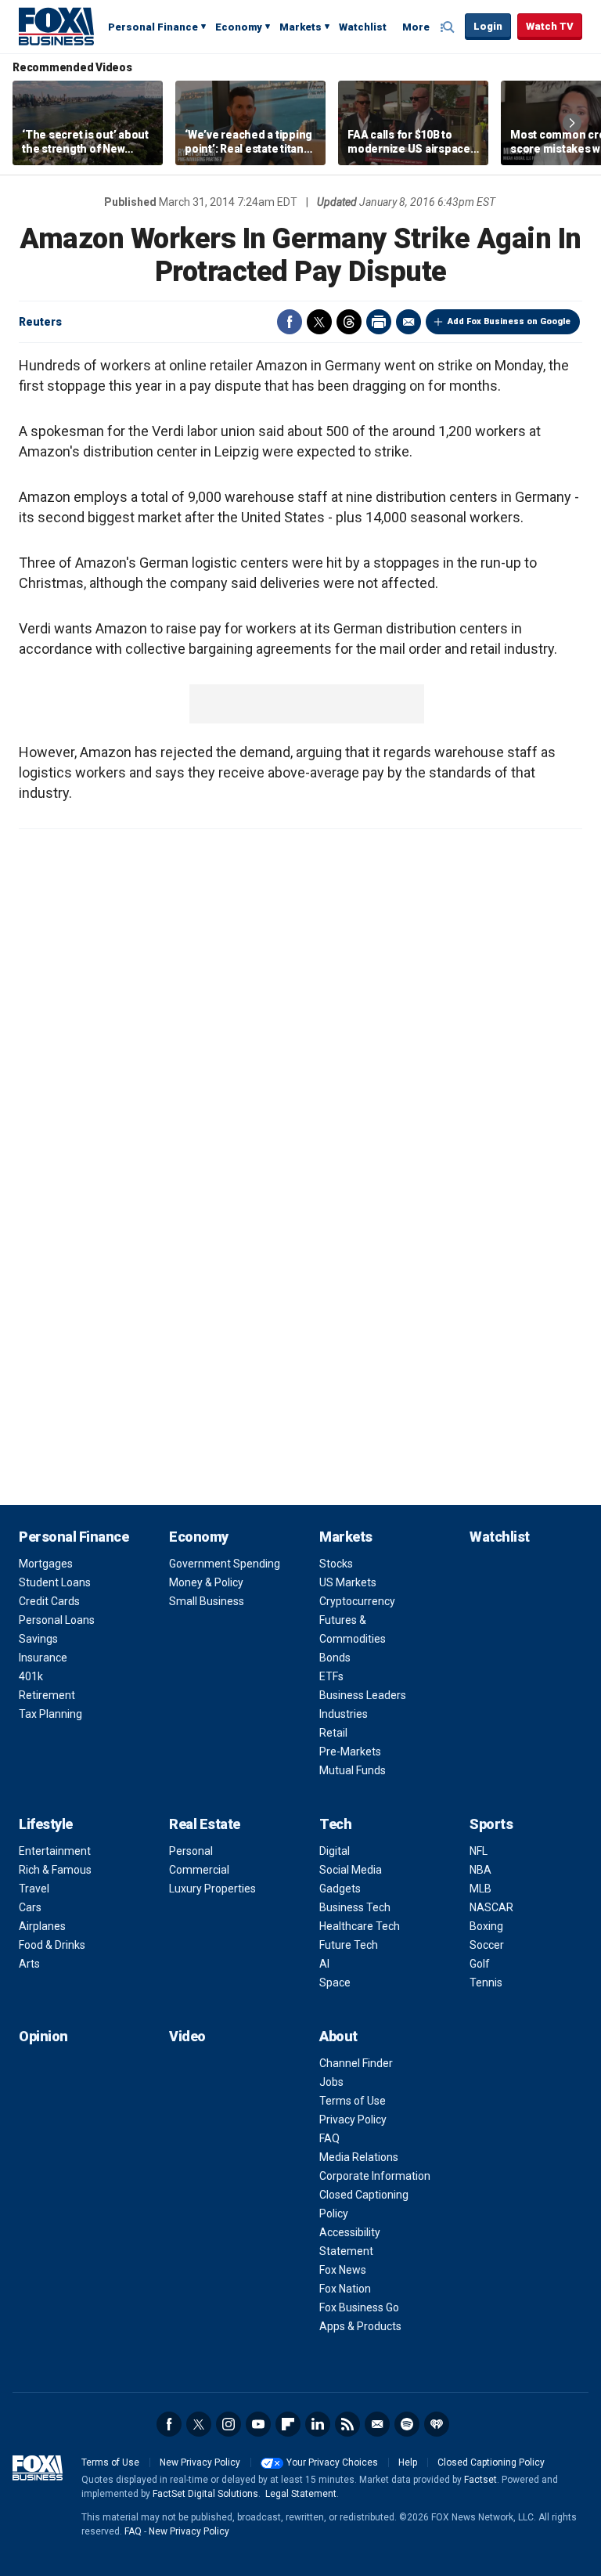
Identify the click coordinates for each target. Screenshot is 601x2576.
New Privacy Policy (200, 2462)
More (416, 27)
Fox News (343, 2270)
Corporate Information (375, 2176)
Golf (480, 1964)
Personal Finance (153, 27)
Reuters (40, 322)
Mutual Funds (353, 1770)
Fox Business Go (359, 2307)
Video (187, 2036)
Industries (344, 1714)
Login (488, 26)
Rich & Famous (55, 1870)
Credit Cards (49, 1601)
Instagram (229, 2424)
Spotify (407, 2424)
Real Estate (205, 1824)
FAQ (329, 2138)
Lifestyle (46, 1824)
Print (379, 322)
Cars (30, 1907)
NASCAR (491, 1907)
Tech (335, 1824)
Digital (335, 1851)
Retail (333, 1733)
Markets (300, 27)
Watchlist (363, 27)
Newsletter (377, 2424)
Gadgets (340, 1889)
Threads (349, 322)
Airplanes (42, 1926)
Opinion (43, 2036)
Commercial (199, 1870)
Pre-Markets (350, 1752)
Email (408, 322)
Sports (491, 1824)
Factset (480, 2480)
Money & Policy (206, 1582)
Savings (38, 1639)
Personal (191, 1851)
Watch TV (550, 26)
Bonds (335, 1658)
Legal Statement (301, 2494)
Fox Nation (345, 2289)
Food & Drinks (52, 1945)
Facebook (290, 322)
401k (31, 1676)
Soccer (487, 1945)
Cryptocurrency (357, 1601)
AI (324, 1964)
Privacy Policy (353, 2120)
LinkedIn (318, 2424)
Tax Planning (50, 1714)
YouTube (258, 2424)
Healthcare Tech (360, 1926)
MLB (480, 1889)
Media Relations (359, 2157)
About (338, 2036)
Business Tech (355, 1907)
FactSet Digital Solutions (205, 2494)
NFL (479, 1851)
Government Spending (225, 1564)
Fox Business (56, 26)
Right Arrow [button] (572, 123)
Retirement (47, 1695)
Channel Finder (356, 2063)
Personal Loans (57, 1620)
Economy (239, 27)
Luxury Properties (212, 1889)
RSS (347, 2424)
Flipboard (288, 2424)
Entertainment (55, 1851)
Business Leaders (363, 1695)
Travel (34, 1889)
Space (335, 1983)
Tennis (486, 1983)
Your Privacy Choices (332, 2462)
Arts (29, 1964)
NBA (480, 1870)
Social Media (351, 1870)
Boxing (486, 1926)
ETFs (331, 1676)
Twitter (319, 322)
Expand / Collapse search (449, 27)
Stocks (336, 1564)
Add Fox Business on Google (509, 321)
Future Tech (349, 1945)
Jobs (331, 2082)
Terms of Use (353, 2101)
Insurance (43, 1658)
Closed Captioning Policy (491, 2462)
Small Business (207, 1601)
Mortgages (46, 1564)
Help (408, 2462)
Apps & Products (360, 2326)
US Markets (348, 1582)
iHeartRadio (437, 2424)
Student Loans (55, 1582)
